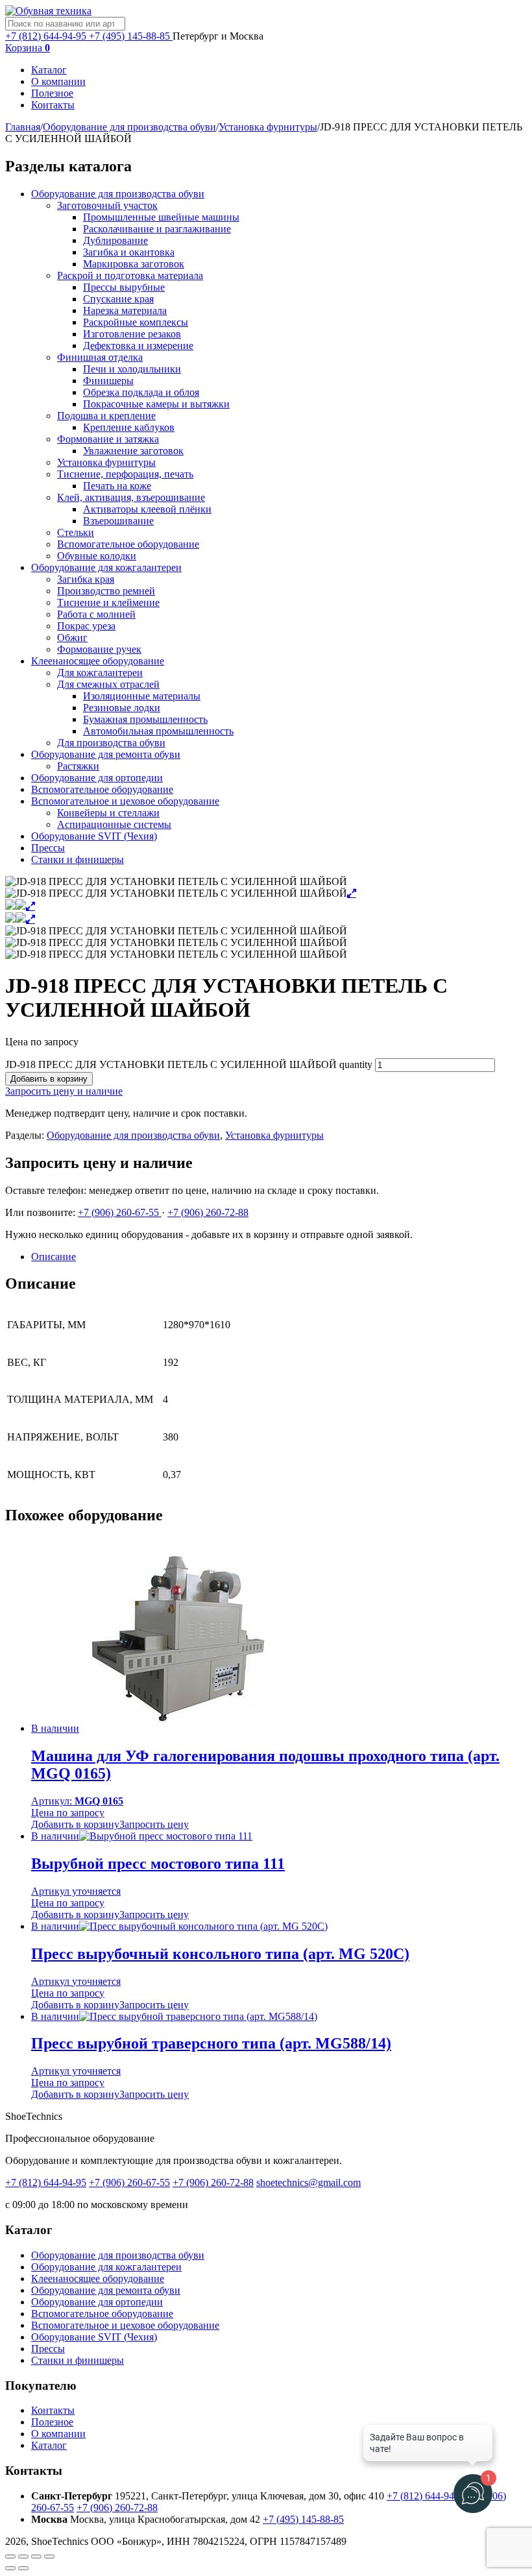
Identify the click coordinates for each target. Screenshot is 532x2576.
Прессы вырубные (124, 287)
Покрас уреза (86, 626)
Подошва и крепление (106, 416)
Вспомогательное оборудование (128, 544)
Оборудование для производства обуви (129, 127)
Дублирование (115, 240)
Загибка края (86, 579)
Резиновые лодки (122, 708)
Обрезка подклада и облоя (141, 392)
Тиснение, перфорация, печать (125, 474)
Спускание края (118, 299)
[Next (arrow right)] (23, 2568)
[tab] (279, 1257)
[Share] (23, 2557)
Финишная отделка (100, 357)
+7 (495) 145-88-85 (131, 36)
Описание (54, 1257)
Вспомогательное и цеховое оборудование (125, 801)
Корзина (28, 48)
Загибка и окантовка (129, 252)
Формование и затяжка (108, 439)
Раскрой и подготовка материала (130, 275)
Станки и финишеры (78, 859)
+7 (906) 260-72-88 (208, 1212)
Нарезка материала (125, 310)
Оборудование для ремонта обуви (106, 754)
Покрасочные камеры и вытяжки (156, 404)
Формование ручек (99, 649)
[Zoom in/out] (49, 2557)
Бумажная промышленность (145, 719)
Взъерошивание (118, 521)
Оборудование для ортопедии (97, 778)
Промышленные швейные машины (161, 217)
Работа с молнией (96, 614)
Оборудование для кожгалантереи (106, 567)
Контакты (53, 105)
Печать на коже (117, 486)
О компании (58, 81)
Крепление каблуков (129, 427)
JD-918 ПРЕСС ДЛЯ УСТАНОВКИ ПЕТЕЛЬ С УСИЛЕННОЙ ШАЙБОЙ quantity (189, 1064)
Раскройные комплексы (136, 322)
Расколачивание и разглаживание (157, 229)
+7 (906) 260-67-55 (120, 1212)
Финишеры (108, 381)
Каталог (49, 70)
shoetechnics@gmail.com (308, 2182)
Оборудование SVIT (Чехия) (94, 836)
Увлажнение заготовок (133, 451)
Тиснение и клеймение (108, 602)
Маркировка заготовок (134, 264)
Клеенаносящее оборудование (98, 661)
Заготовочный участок (107, 205)
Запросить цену (154, 1824)
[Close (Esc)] (10, 2557)
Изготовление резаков (132, 334)
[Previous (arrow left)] (10, 2568)
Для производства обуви (111, 743)
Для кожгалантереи (100, 673)
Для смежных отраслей (108, 684)
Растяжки (78, 766)
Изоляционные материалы (142, 696)
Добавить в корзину (49, 1079)
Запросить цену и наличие (64, 1091)
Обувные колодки (97, 556)
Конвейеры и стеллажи (108, 813)
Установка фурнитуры (268, 127)
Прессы (48, 848)
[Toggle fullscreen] (36, 2557)
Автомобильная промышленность (158, 731)
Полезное (52, 93)
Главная (23, 127)
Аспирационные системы (114, 824)
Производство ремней (106, 591)
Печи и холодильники (132, 369)
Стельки (76, 532)
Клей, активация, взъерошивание (131, 497)
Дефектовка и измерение (138, 346)
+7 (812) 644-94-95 (47, 36)
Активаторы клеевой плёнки (147, 509)
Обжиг (72, 638)
